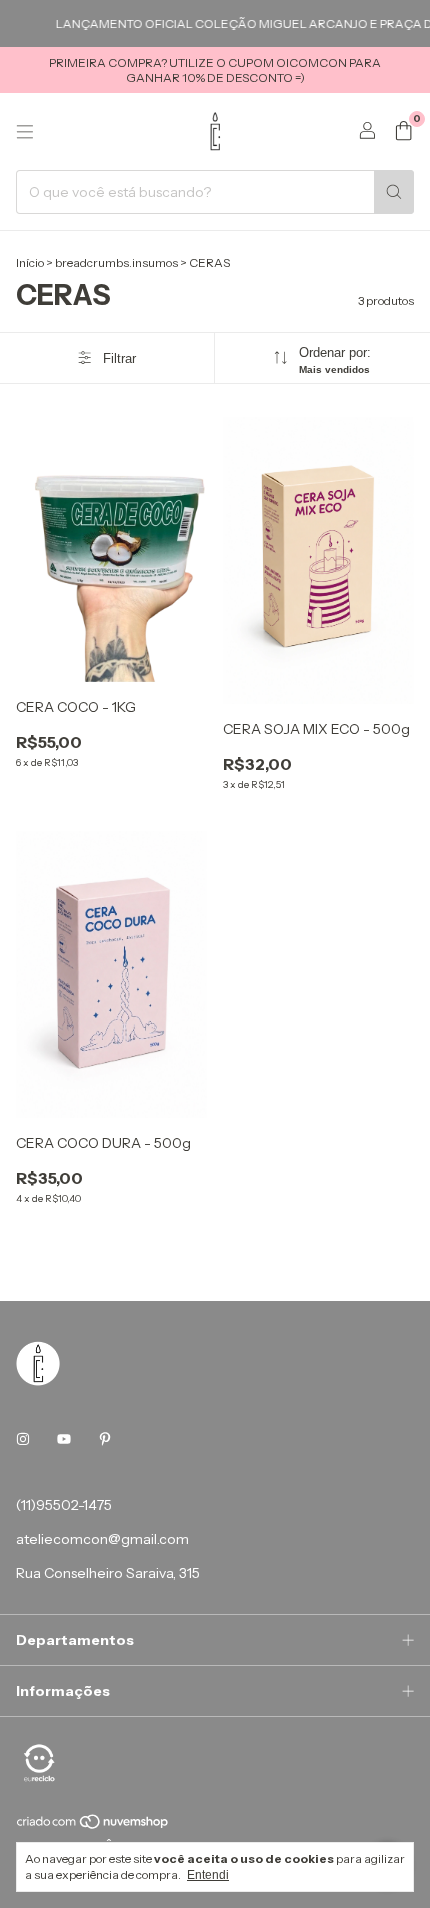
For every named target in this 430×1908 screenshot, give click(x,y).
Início (30, 262)
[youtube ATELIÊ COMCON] (64, 1439)
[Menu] (25, 132)
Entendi (208, 1875)
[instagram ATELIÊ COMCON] (23, 1439)
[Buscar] (394, 192)
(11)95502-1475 (64, 1505)
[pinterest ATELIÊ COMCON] (105, 1439)
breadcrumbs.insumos (116, 262)
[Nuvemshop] (93, 1825)
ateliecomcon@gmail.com (102, 1539)
